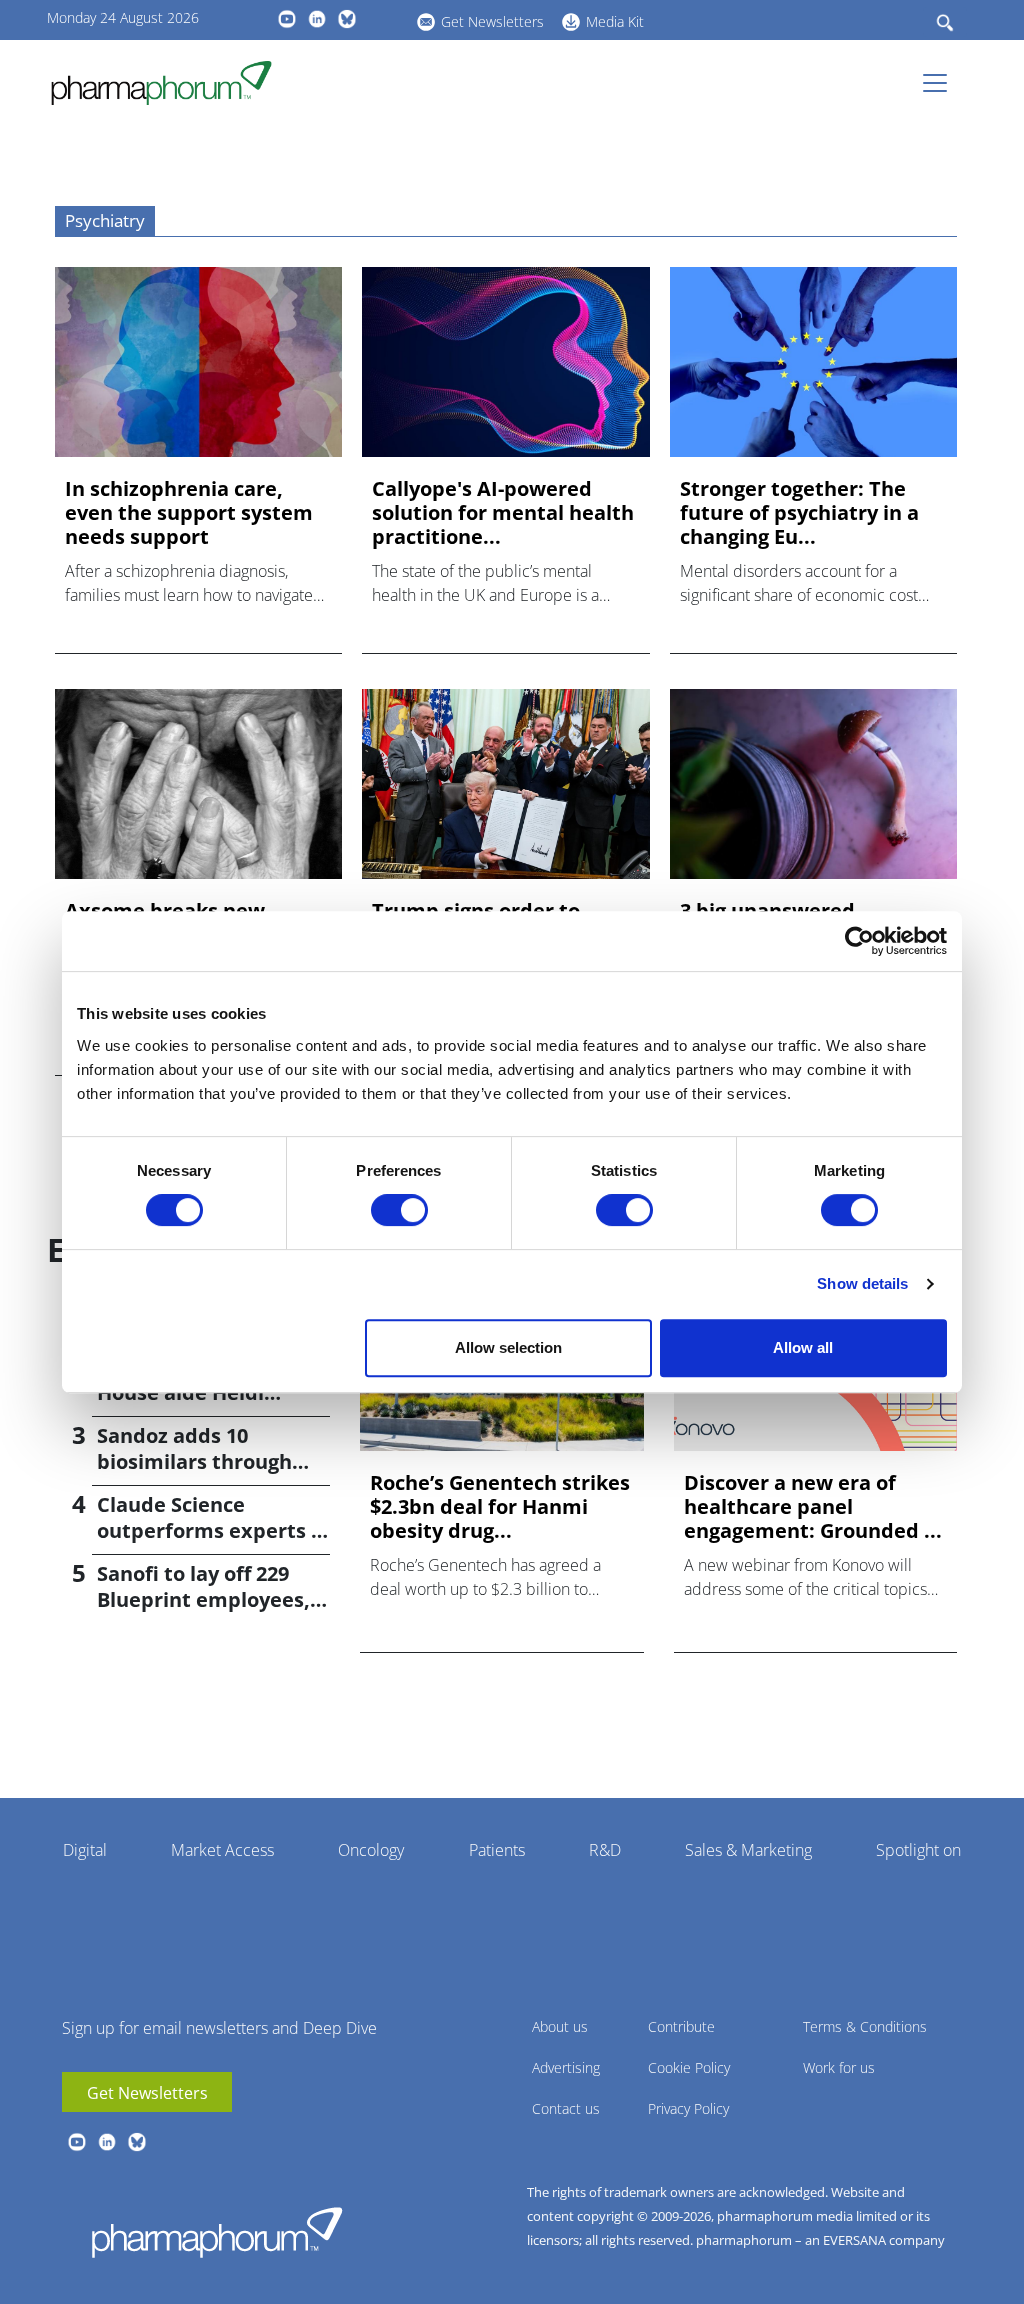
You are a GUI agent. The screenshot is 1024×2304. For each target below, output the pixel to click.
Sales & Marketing (748, 1850)
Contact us (566, 2108)
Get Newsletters (492, 21)
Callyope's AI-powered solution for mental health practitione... (503, 513)
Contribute (681, 2026)
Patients (497, 1850)
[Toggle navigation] (941, 83)
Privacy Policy (688, 2108)
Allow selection (508, 1347)
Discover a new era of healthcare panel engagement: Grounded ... (813, 1507)
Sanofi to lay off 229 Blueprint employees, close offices (203, 1599)
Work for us (839, 2067)
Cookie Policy (689, 2067)
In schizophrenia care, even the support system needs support (189, 513)
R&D (605, 1850)
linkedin (317, 19)
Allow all (803, 1347)
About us (560, 2026)
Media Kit (615, 21)
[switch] (399, 1210)
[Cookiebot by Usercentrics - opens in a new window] (859, 941)
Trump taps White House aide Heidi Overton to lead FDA (197, 1392)
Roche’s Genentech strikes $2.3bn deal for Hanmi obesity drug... (500, 1507)
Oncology (371, 1850)
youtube (287, 19)
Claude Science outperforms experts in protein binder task (213, 1530)
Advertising (566, 2067)
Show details (862, 1283)
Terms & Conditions (865, 2026)
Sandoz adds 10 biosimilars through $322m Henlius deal (194, 1461)
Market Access (222, 1850)
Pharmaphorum (217, 2232)
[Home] (169, 83)
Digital (85, 1850)
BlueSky (347, 19)
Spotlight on (918, 1850)
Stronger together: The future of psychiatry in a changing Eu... (799, 513)
